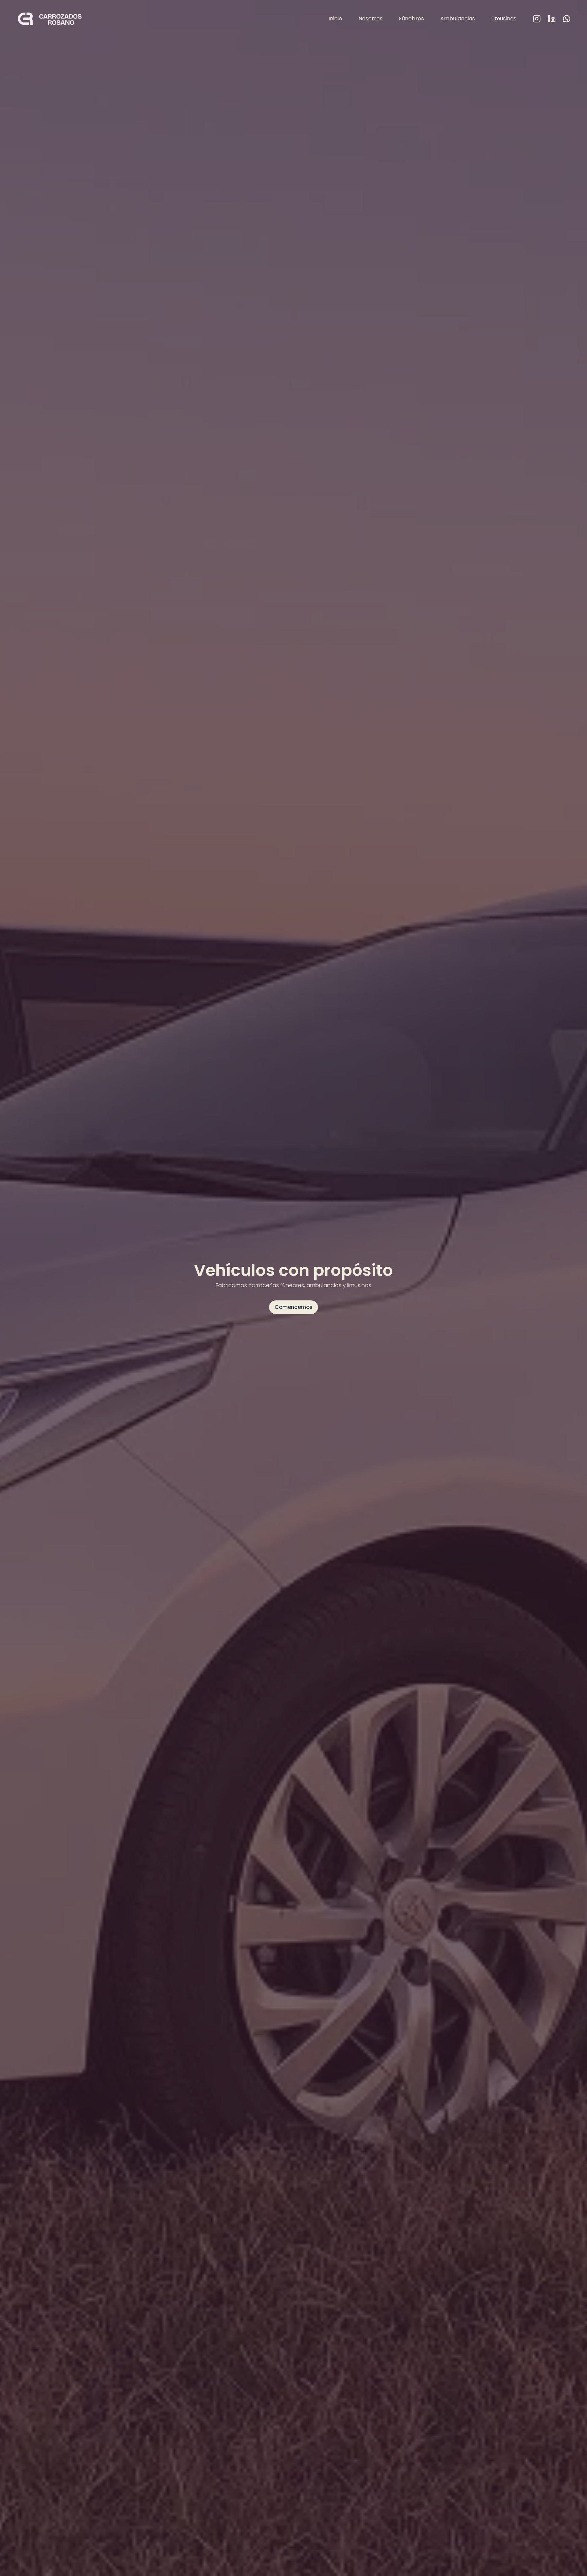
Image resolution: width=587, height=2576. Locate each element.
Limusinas (504, 19)
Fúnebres (411, 19)
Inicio (335, 19)
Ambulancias (458, 19)
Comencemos (293, 1307)
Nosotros (370, 19)
